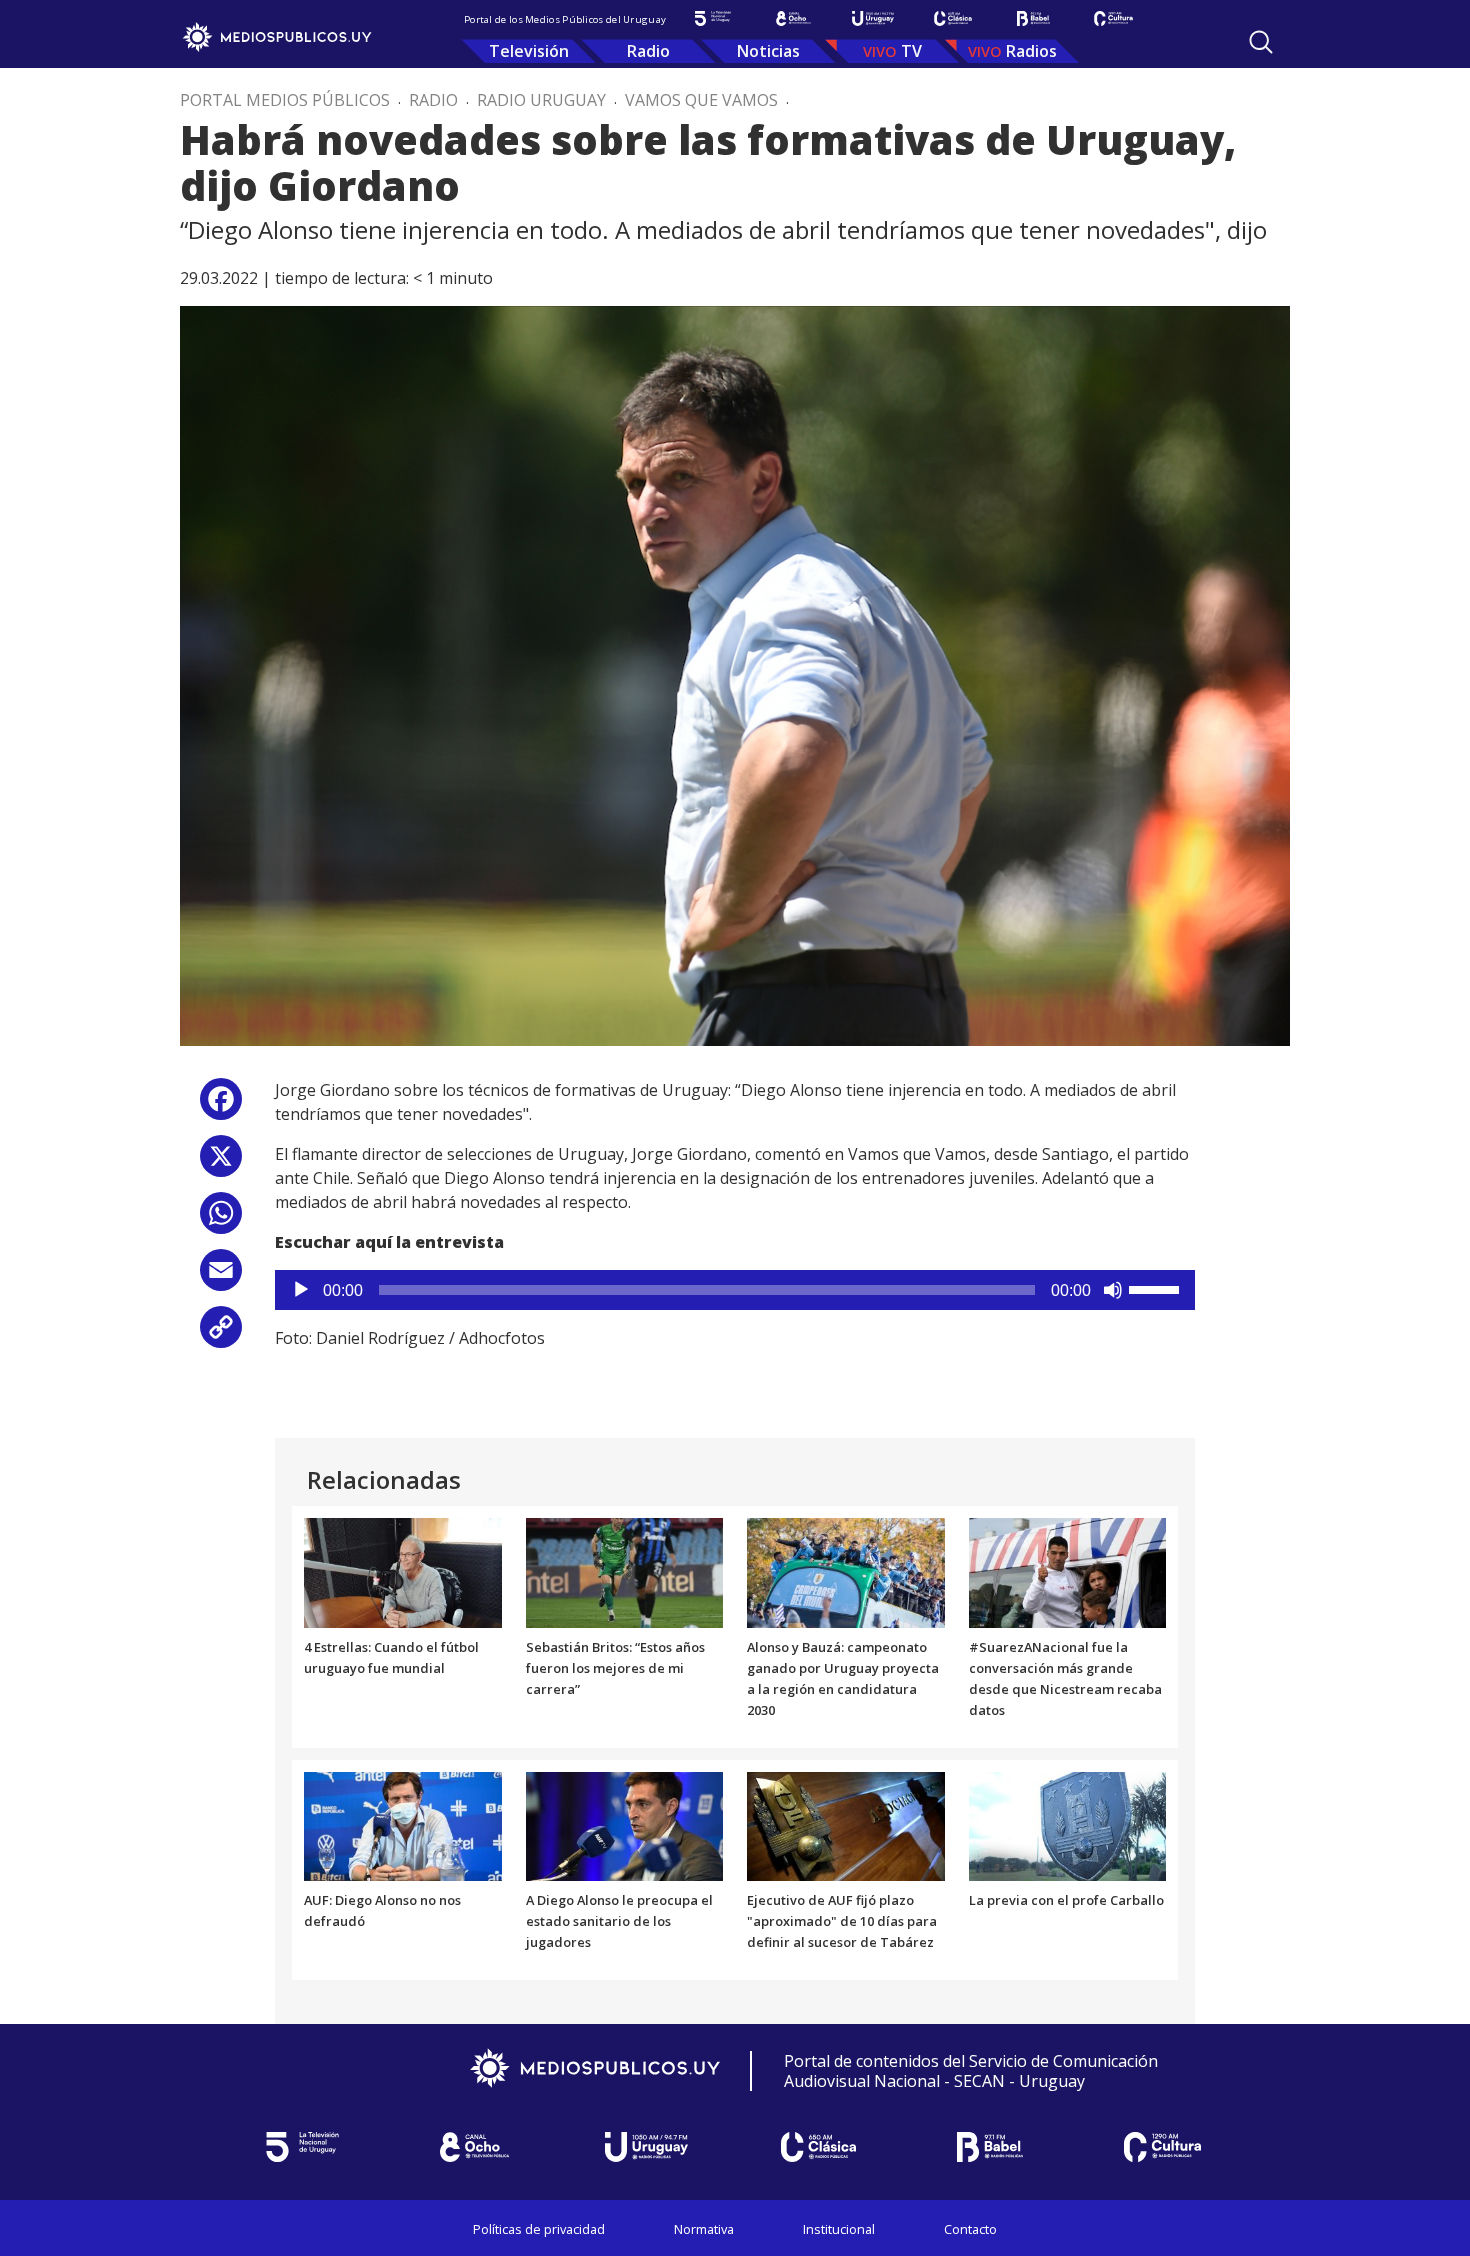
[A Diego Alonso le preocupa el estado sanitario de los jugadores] (625, 1825)
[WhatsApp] (221, 1220)
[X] (221, 1163)
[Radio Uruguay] (873, 18)
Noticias (768, 51)
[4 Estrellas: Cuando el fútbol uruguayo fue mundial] (403, 1572)
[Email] (221, 1277)
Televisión (529, 51)
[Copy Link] (221, 1334)
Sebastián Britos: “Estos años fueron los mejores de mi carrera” (615, 1668)
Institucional (839, 2229)
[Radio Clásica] (953, 18)
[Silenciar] (1113, 1290)
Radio (648, 51)
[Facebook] (221, 1106)
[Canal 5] (713, 18)
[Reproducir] (301, 1290)
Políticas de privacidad (539, 2229)
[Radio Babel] (1033, 18)
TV (911, 51)
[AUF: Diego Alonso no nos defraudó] (403, 1825)
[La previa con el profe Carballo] (1068, 1825)
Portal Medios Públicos (285, 100)
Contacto (970, 2229)
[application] (735, 1290)
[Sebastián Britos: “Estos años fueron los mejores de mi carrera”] (625, 1572)
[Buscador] (1261, 42)
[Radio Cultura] (1113, 18)
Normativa (704, 2229)
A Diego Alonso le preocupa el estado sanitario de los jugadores (619, 1921)
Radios (1031, 51)
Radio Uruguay (541, 100)
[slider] (1157, 1288)
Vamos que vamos (701, 100)
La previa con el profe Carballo (1066, 1900)
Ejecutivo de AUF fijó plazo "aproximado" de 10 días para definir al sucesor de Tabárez (842, 1921)
